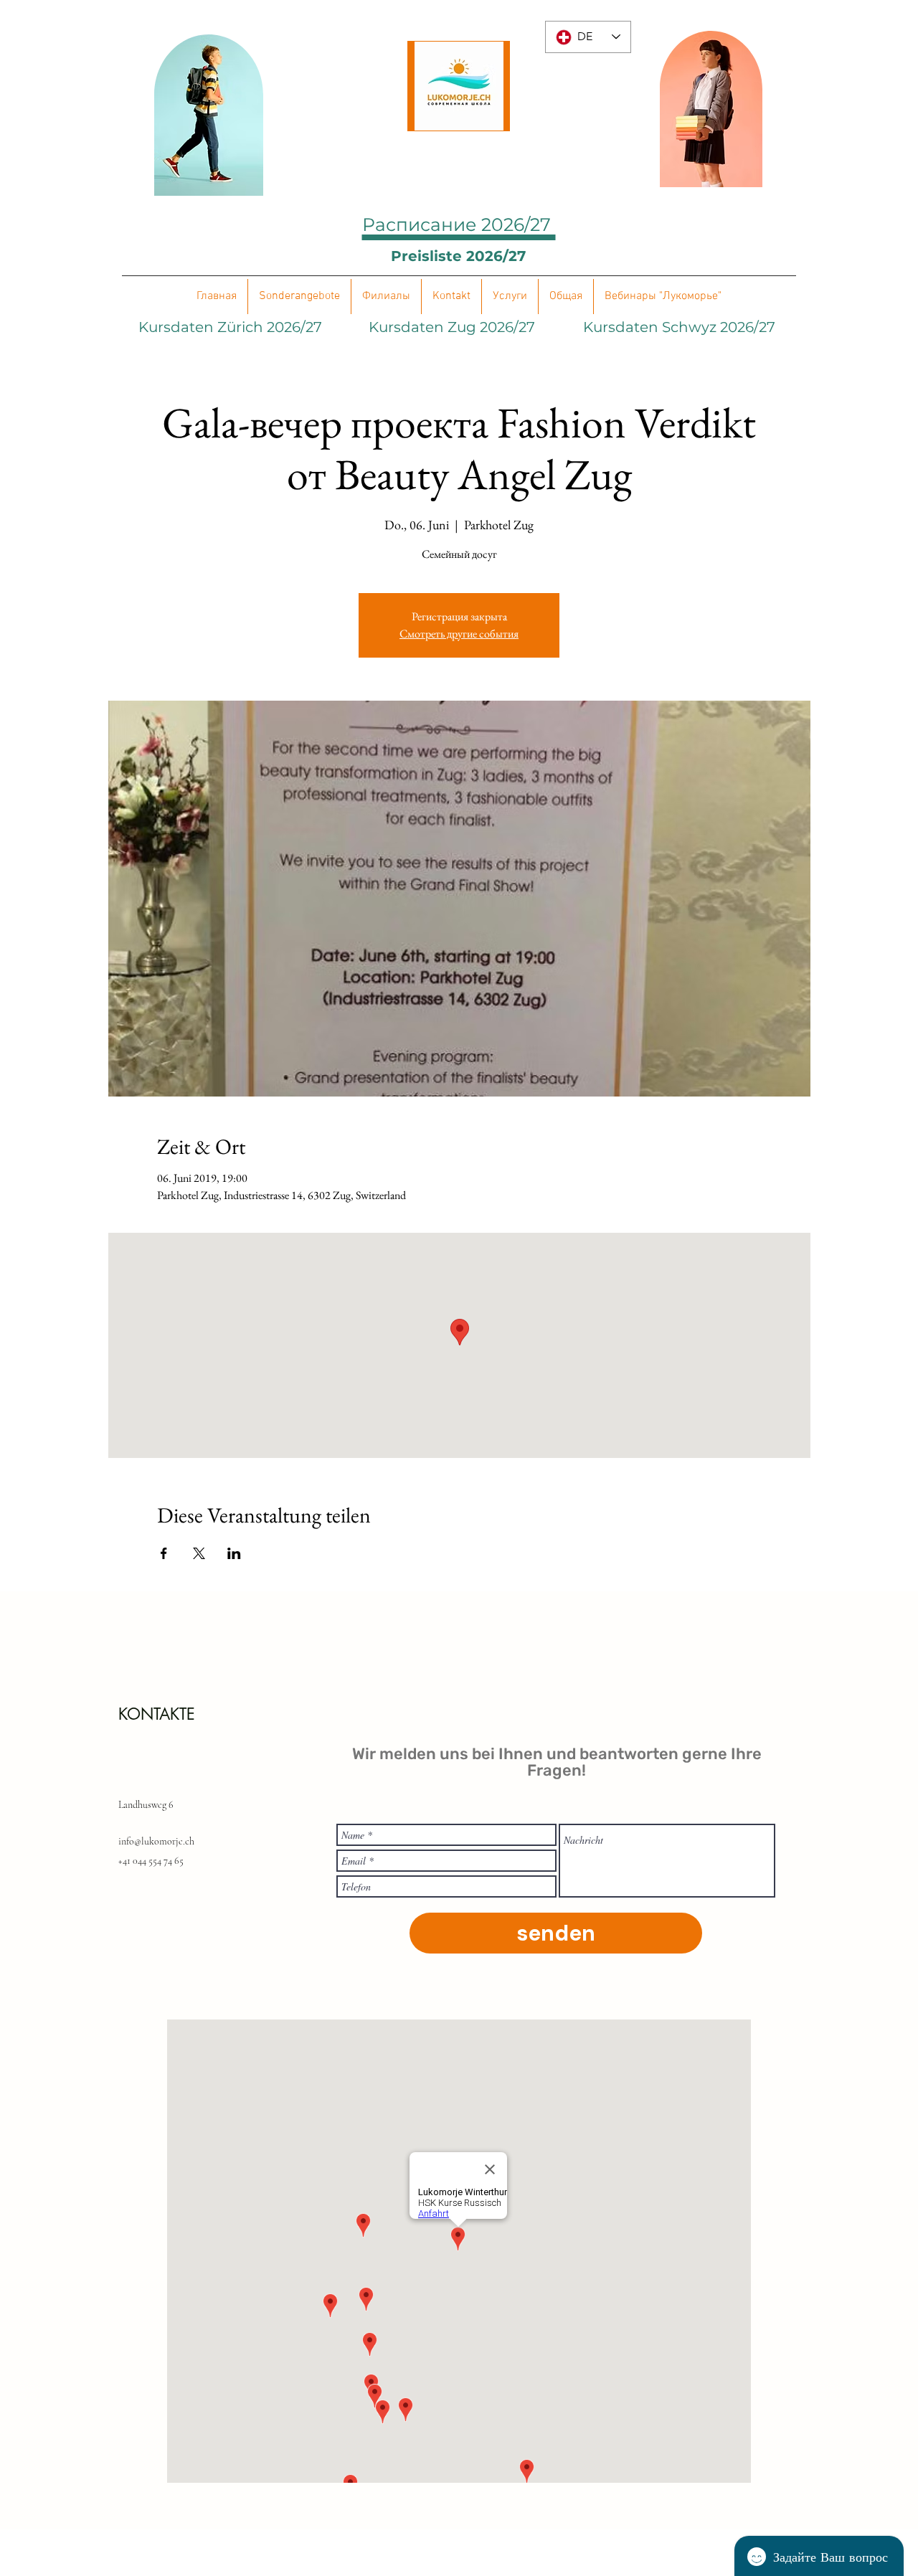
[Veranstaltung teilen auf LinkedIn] (234, 1553)
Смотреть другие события (459, 634)
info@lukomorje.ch (156, 1841)
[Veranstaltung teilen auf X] (199, 1553)
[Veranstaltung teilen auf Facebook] (164, 1553)
